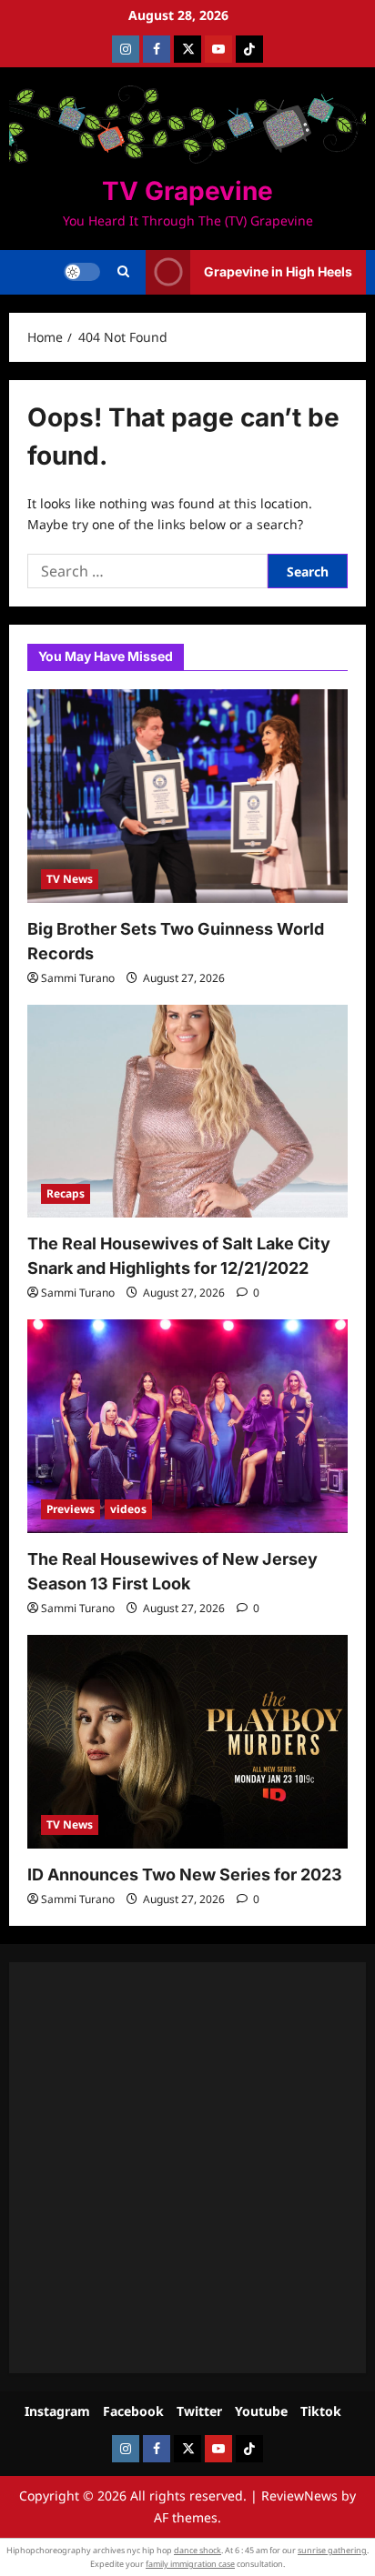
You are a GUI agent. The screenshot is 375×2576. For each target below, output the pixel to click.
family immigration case (190, 2564)
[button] (123, 272)
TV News (70, 879)
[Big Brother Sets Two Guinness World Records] (187, 796)
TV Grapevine (187, 191)
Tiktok (321, 2411)
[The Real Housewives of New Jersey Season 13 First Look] (187, 1426)
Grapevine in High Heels (278, 271)
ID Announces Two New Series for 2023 (185, 1874)
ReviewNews (299, 2496)
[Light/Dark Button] (82, 272)
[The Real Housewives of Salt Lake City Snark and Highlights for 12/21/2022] (187, 1112)
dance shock (198, 2550)
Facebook (133, 2411)
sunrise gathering (332, 2550)
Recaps (66, 1193)
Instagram (57, 2411)
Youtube (261, 2411)
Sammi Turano (78, 978)
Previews (71, 1509)
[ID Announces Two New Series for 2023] (187, 1742)
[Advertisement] (187, 2168)
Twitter (199, 2411)
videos (128, 1509)
